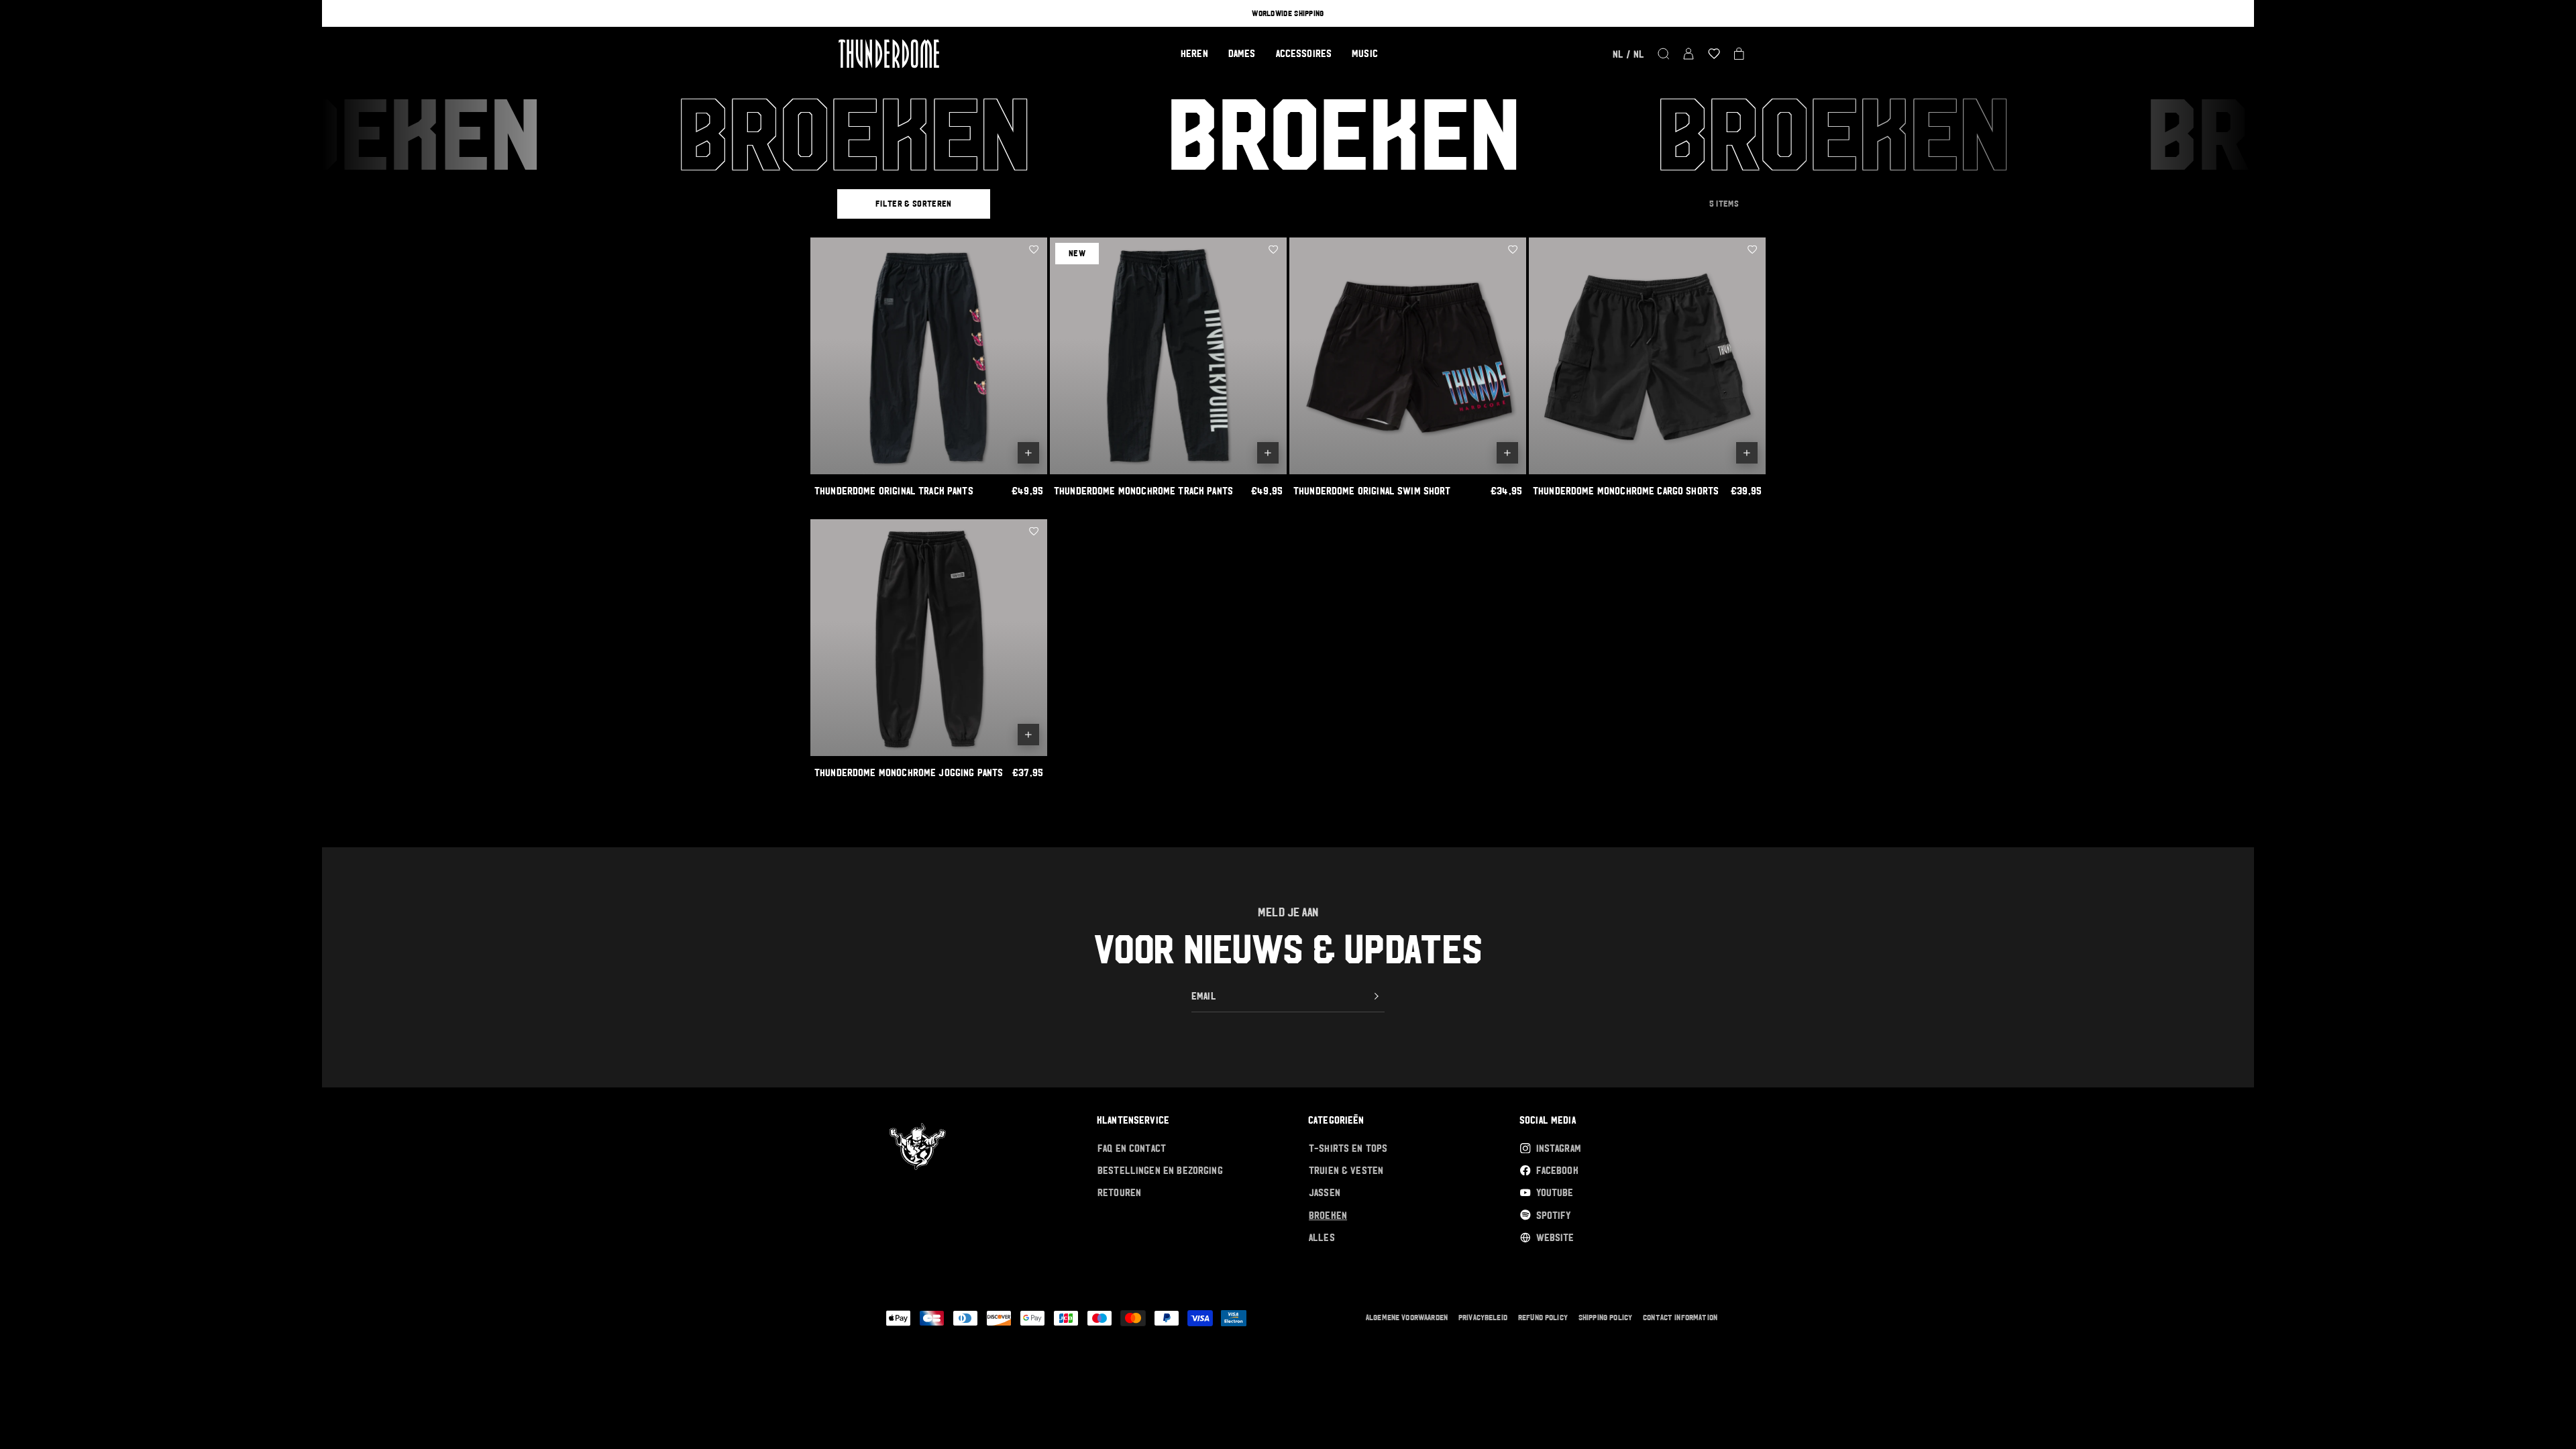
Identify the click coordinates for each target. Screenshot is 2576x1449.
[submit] (1377, 996)
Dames (1242, 53)
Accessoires (1304, 53)
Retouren (1119, 1192)
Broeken (1328, 1215)
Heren (1194, 53)
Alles (1322, 1237)
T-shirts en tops (1348, 1148)
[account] (1688, 54)
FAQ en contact (1132, 1148)
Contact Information (1680, 1318)
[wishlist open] (1714, 54)
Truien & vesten (1346, 1170)
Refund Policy (1543, 1318)
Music (1365, 53)
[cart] (1739, 54)
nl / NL (1628, 54)
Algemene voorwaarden (1407, 1318)
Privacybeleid (1483, 1318)
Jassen (1325, 1192)
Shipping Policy (1605, 1318)
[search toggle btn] (1664, 54)
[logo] (889, 54)
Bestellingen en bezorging (1160, 1170)
